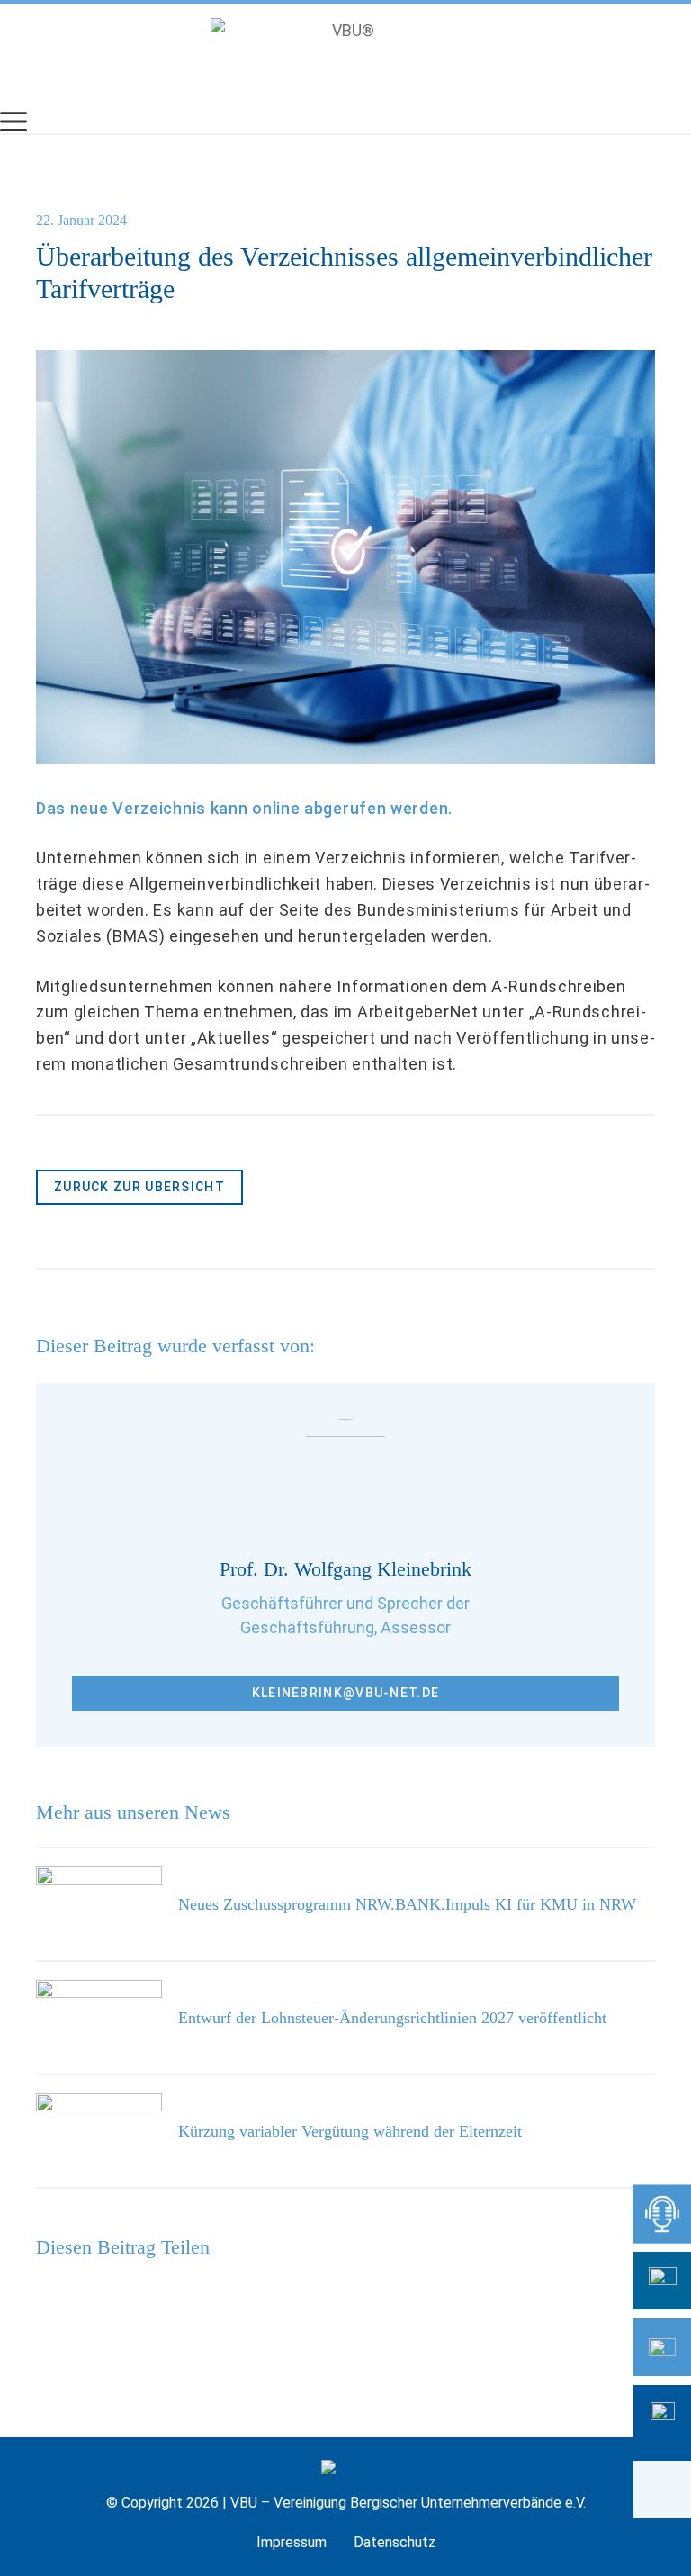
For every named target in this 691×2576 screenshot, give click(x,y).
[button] (662, 2490)
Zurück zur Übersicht (139, 1187)
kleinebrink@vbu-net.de (346, 1693)
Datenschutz (395, 2542)
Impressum (292, 2542)
